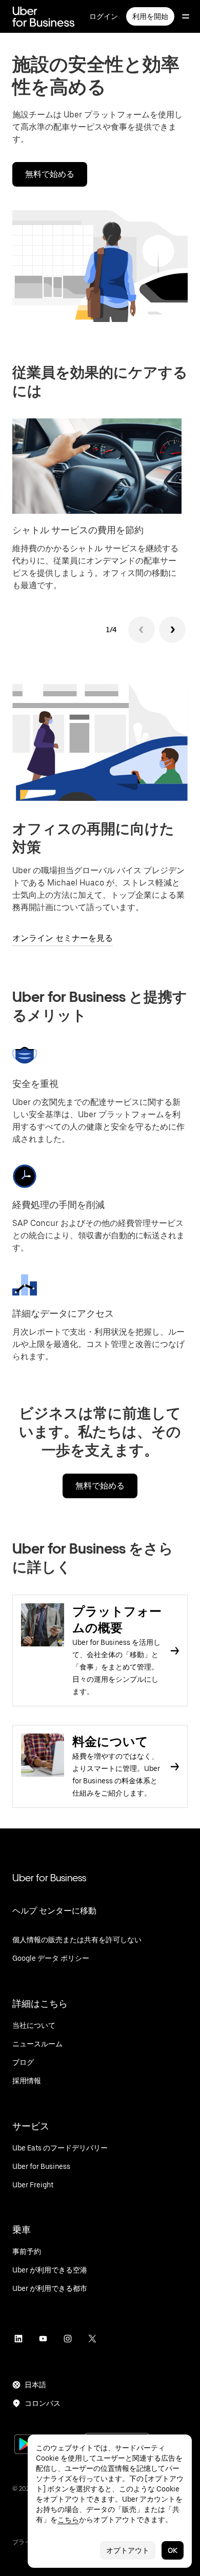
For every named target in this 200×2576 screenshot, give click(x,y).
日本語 (35, 2385)
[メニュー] (186, 16)
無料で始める (50, 174)
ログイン (104, 16)
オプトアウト (128, 2550)
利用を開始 (150, 16)
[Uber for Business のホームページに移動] (43, 16)
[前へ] (142, 630)
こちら (68, 2520)
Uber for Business (49, 1878)
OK (173, 2550)
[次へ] (172, 630)
